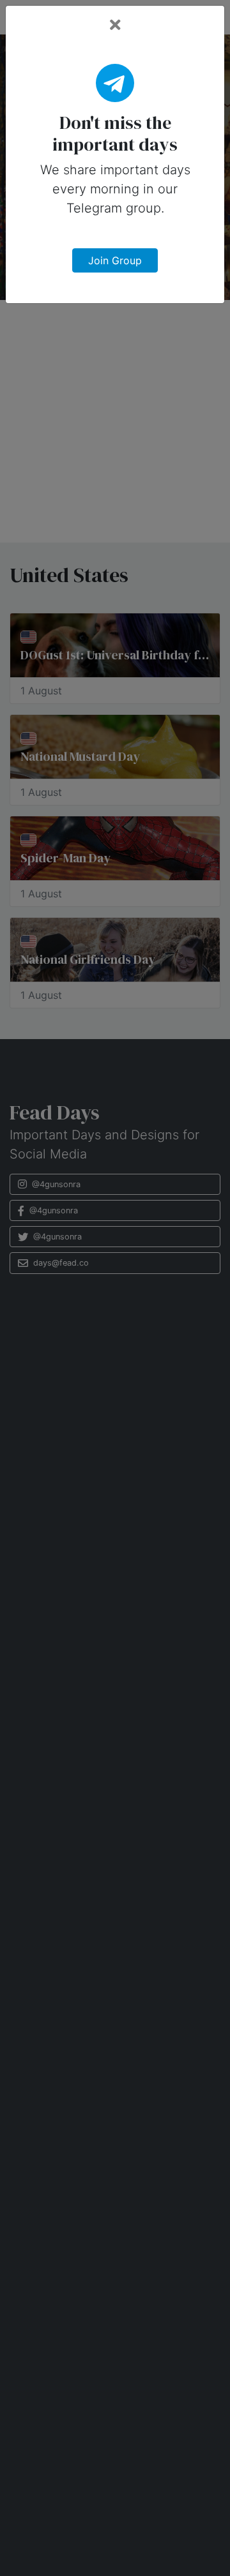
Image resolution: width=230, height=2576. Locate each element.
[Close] (115, 25)
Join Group (115, 260)
